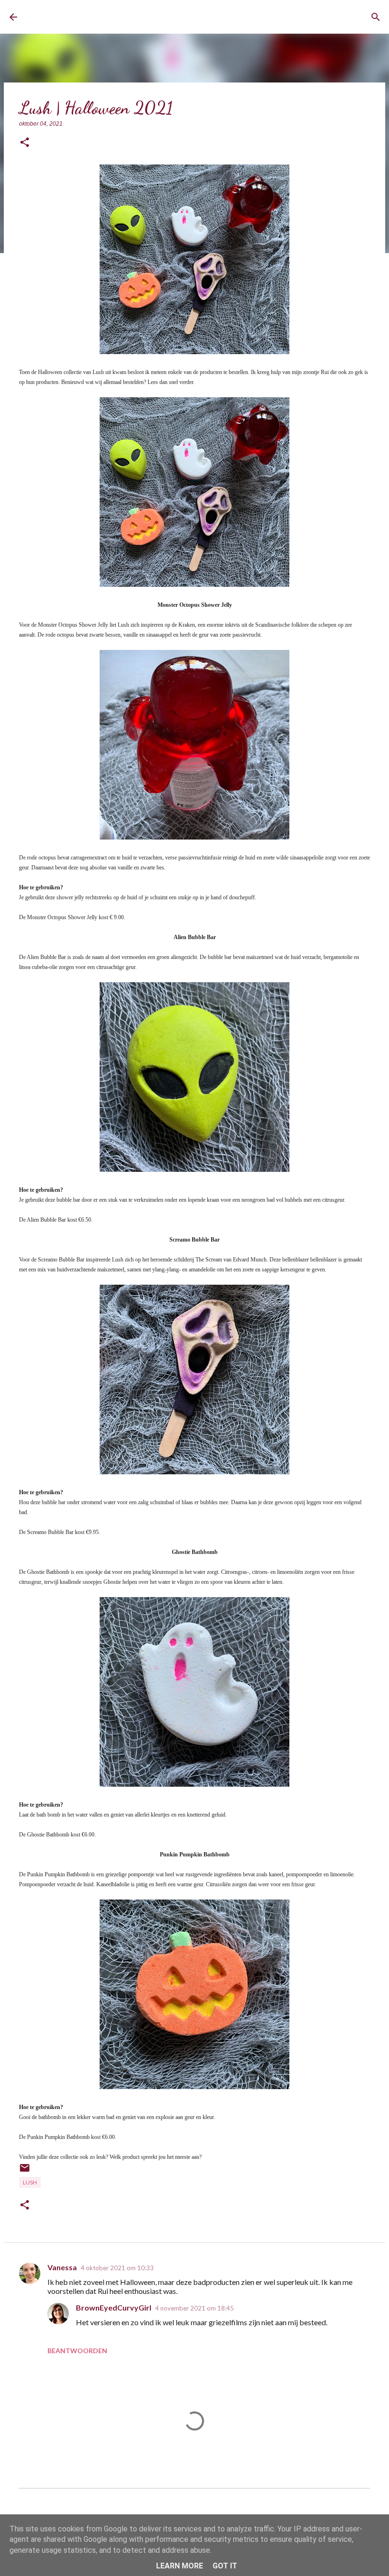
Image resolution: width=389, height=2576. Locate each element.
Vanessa (62, 2267)
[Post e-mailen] (25, 2171)
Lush (30, 2182)
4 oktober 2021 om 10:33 (117, 2268)
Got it (225, 2566)
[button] (25, 143)
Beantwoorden (77, 2351)
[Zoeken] (376, 17)
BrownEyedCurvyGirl (98, 17)
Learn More (180, 2566)
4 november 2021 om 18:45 (194, 2308)
